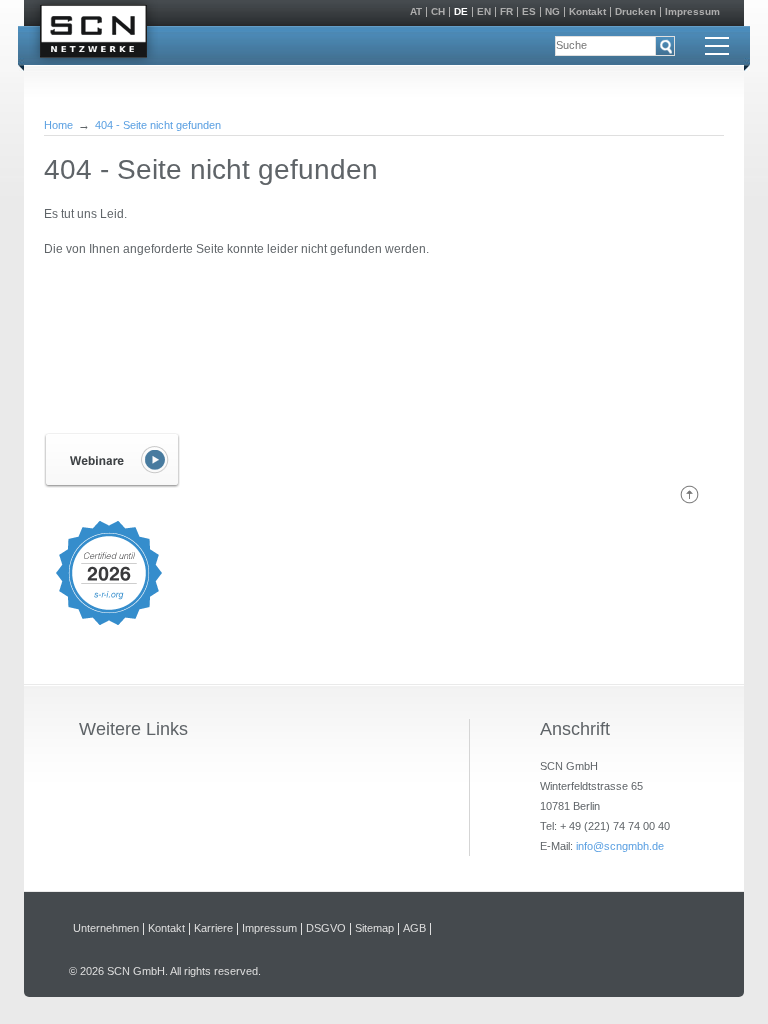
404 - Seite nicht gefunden (158, 125)
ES (529, 12)
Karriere (213, 928)
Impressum (692, 12)
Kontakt (587, 12)
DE (461, 12)
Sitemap (374, 928)
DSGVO (326, 928)
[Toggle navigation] (717, 45)
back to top (689, 494)
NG (552, 12)
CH (438, 12)
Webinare (112, 460)
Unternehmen (106, 928)
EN (484, 12)
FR (506, 12)
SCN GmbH (93, 34)
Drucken (635, 12)
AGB (414, 928)
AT (416, 12)
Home (58, 125)
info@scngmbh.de (620, 846)
